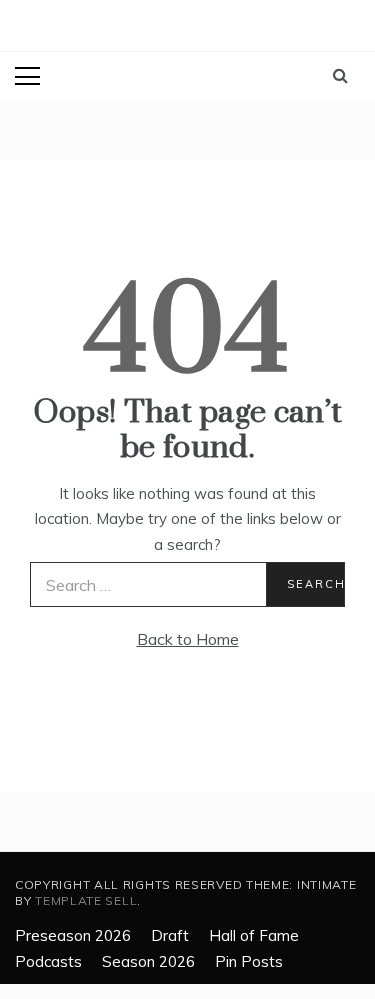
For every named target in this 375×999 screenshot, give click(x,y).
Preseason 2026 (73, 935)
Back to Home (188, 639)
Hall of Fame (254, 935)
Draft (170, 935)
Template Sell (86, 900)
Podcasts (48, 961)
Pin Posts (249, 961)
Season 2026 (148, 961)
